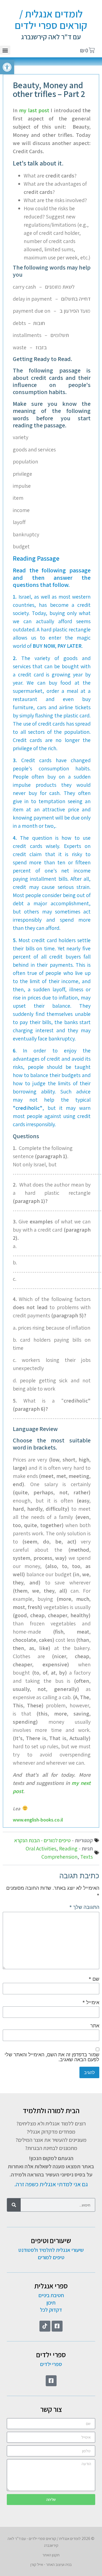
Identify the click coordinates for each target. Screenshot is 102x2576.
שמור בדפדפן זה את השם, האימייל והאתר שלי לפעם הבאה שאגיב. (52, 2057)
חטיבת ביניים (51, 2295)
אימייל (91, 2003)
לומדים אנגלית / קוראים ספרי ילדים (51, 19)
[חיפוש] (14, 2205)
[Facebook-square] (57, 2326)
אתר (95, 2026)
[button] (5, 50)
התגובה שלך (84, 1907)
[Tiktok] (45, 2326)
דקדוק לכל (51, 2310)
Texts (86, 1857)
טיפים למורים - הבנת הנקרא (42, 1840)
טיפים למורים (51, 2257)
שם (94, 1979)
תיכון (51, 2303)
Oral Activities (41, 1849)
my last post (34, 110)
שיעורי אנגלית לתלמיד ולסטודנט (51, 2250)
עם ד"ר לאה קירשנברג (51, 37)
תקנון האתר (51, 2555)
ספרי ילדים (51, 2364)
